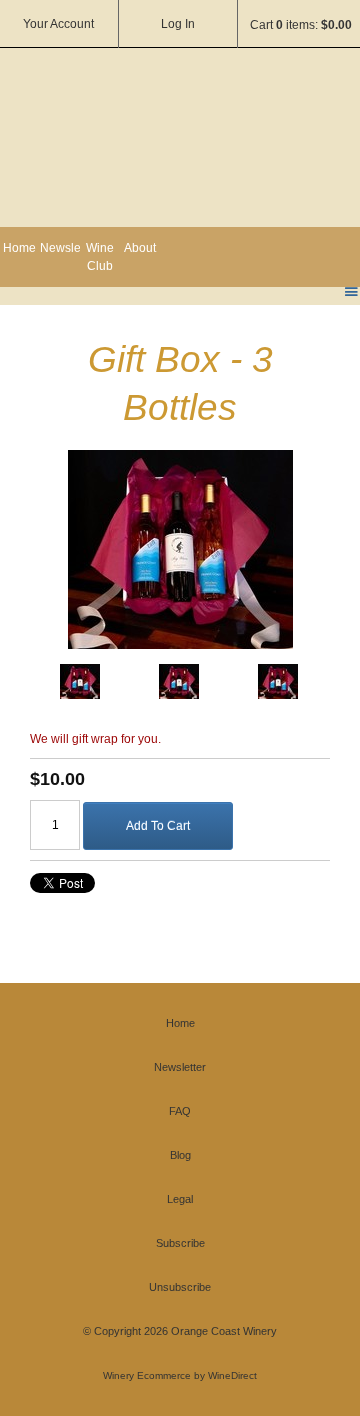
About (140, 248)
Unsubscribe (180, 1287)
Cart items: (301, 25)
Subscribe (180, 1243)
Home (19, 248)
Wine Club (100, 257)
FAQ (180, 1111)
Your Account (58, 24)
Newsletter (60, 248)
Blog (180, 1155)
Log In (178, 24)
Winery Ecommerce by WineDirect (180, 1375)
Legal (180, 1199)
